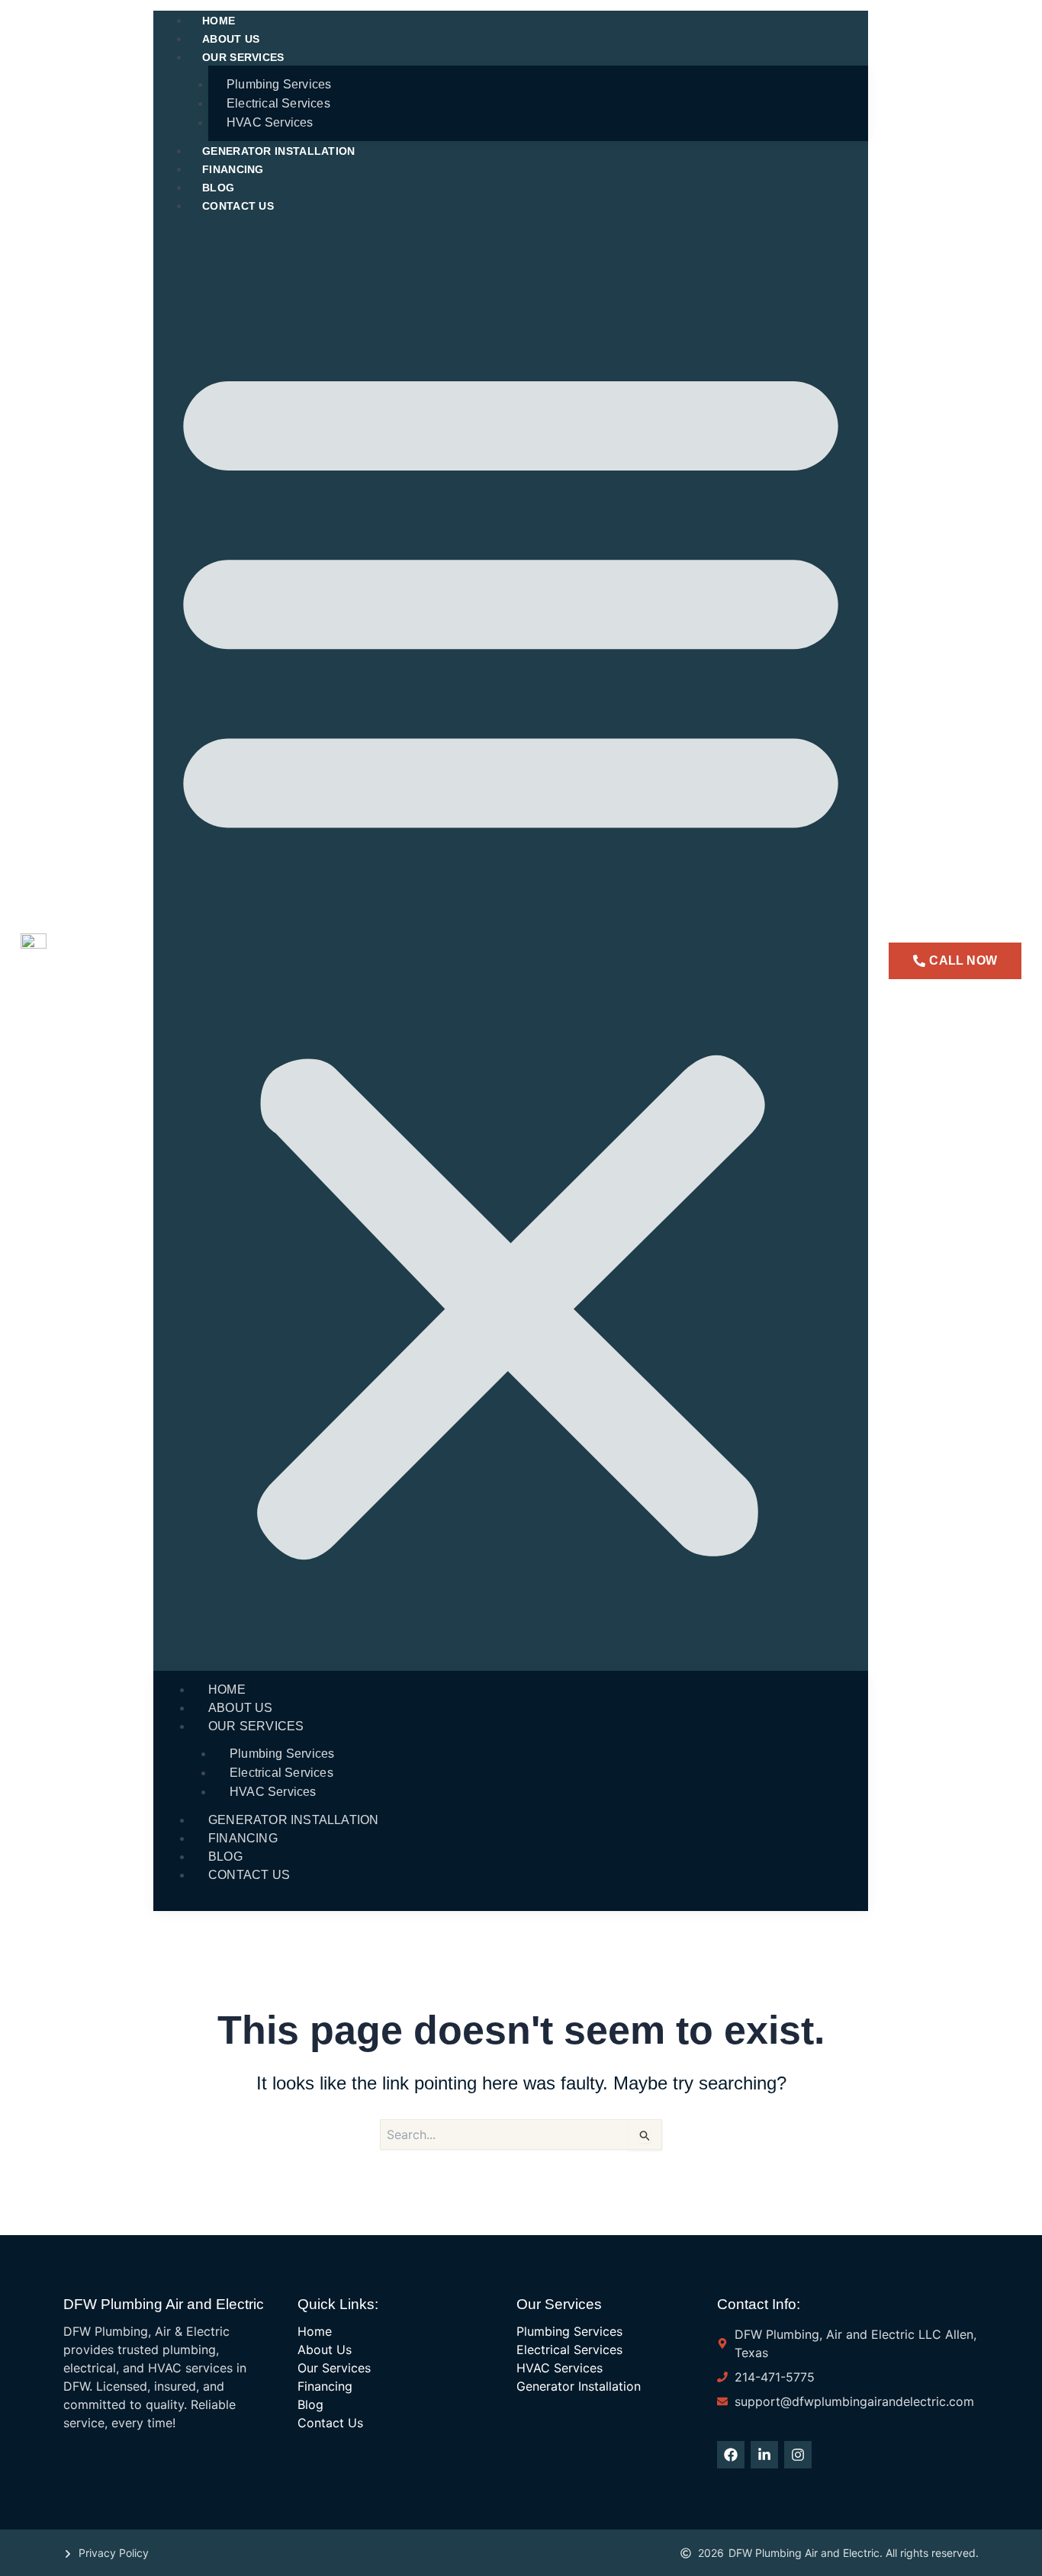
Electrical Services (278, 103)
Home (227, 1689)
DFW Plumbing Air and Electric (164, 2304)
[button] (511, 952)
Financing (243, 1838)
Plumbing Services (279, 84)
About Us (241, 1708)
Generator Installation (279, 151)
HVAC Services (270, 122)
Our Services (243, 57)
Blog (225, 1857)
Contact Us (238, 206)
